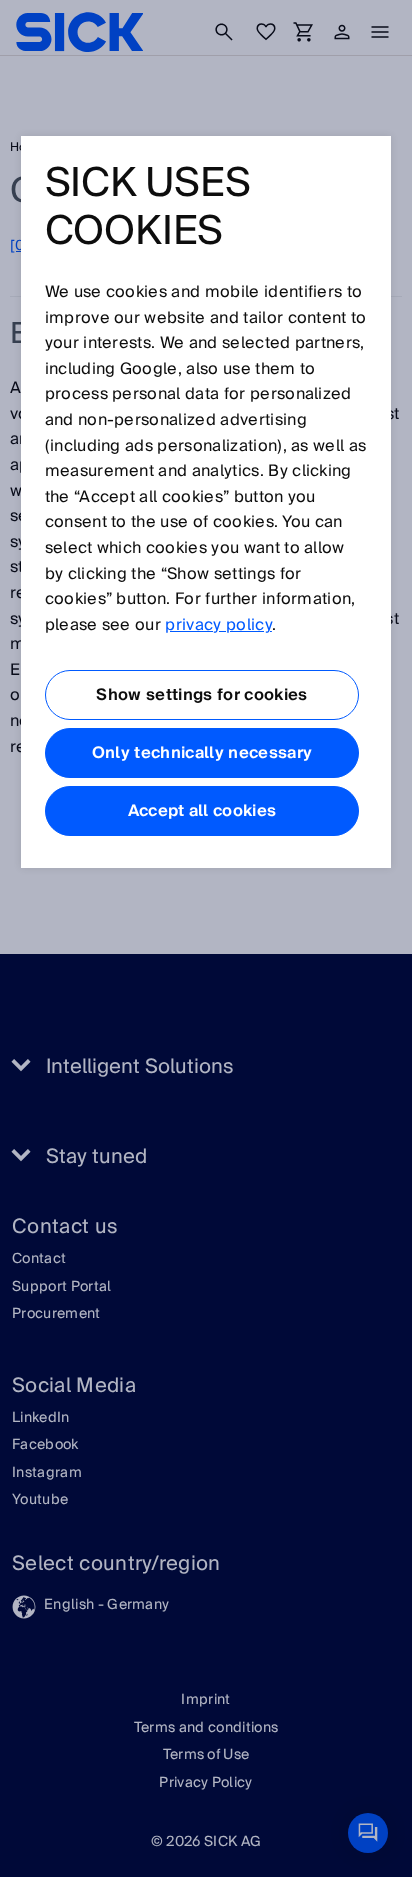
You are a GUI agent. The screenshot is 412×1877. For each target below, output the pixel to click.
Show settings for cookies (201, 695)
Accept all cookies (202, 811)
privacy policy (218, 625)
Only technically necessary (202, 753)
